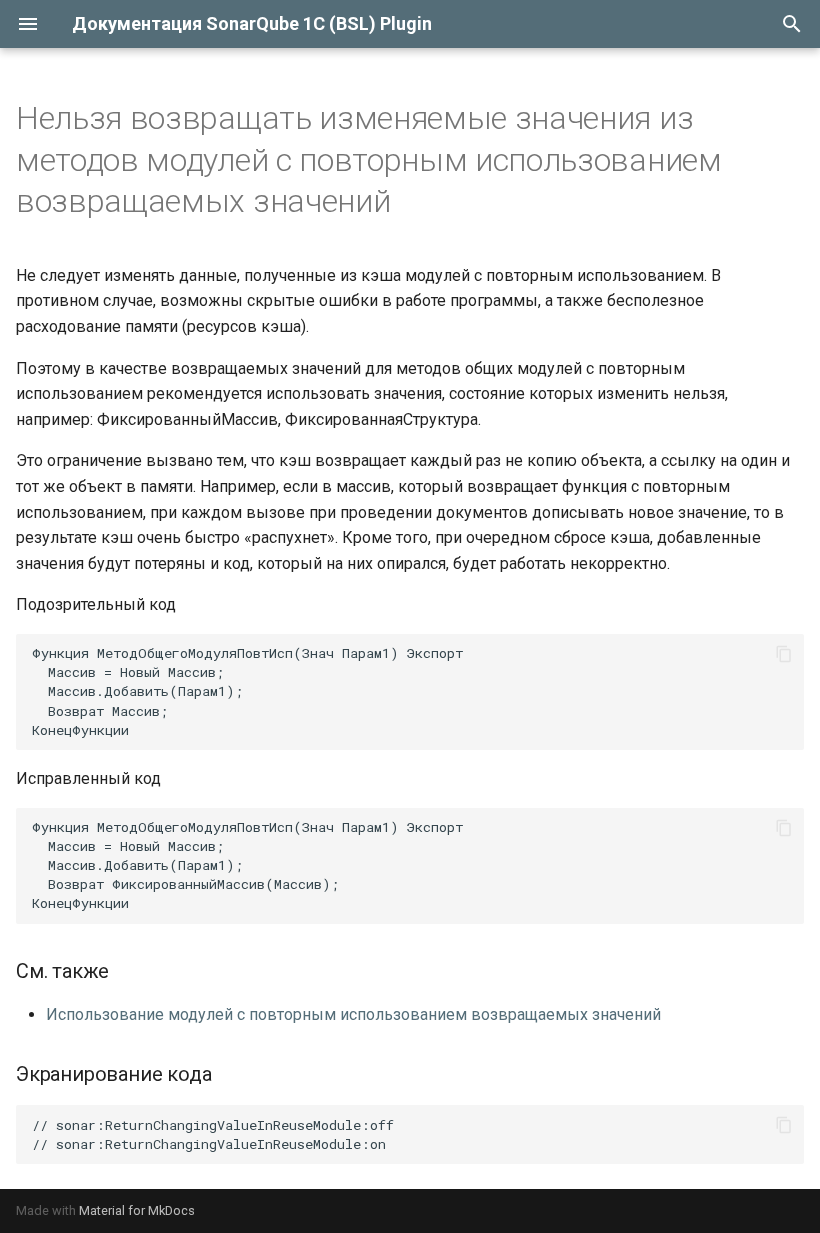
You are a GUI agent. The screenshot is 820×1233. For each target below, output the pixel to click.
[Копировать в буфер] (784, 654)
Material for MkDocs (137, 1210)
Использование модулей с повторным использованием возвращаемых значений (353, 1014)
